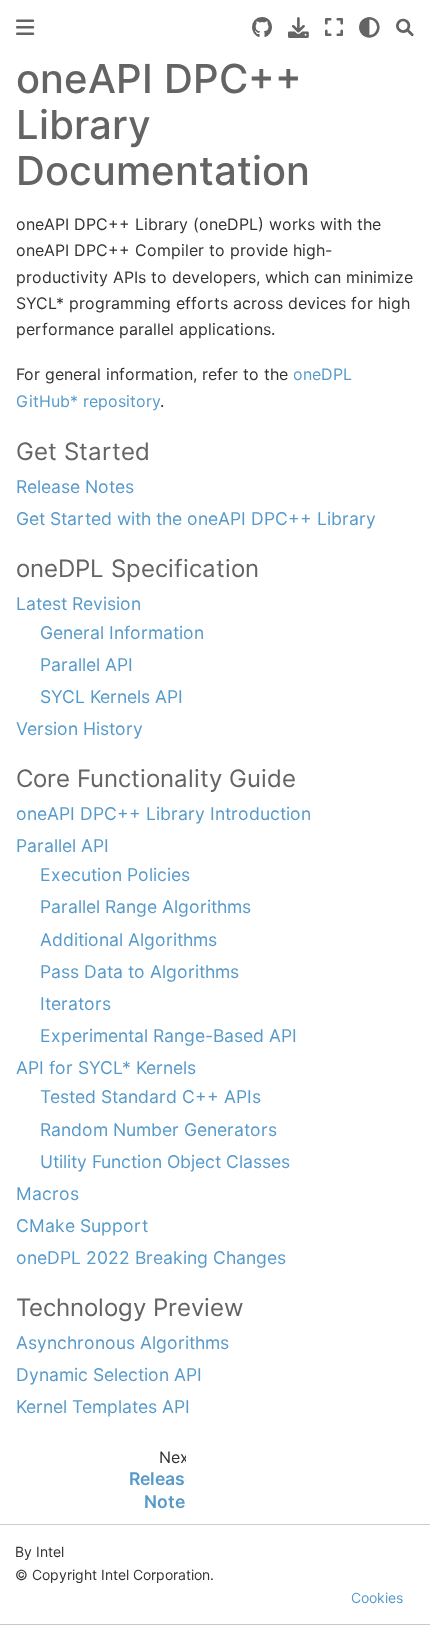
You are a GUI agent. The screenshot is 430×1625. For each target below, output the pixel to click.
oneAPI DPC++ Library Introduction (163, 813)
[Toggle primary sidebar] (25, 27)
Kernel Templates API (103, 1406)
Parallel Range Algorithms (145, 906)
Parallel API (86, 664)
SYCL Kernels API (111, 696)
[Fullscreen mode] (334, 27)
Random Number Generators (158, 1129)
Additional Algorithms (128, 939)
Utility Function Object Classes (165, 1161)
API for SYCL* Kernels (106, 1067)
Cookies (377, 1597)
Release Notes (75, 486)
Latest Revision (78, 603)
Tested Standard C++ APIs (150, 1096)
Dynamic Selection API (109, 1374)
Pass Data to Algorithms (139, 971)
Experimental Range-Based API (168, 1035)
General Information (122, 632)
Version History (79, 728)
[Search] (405, 27)
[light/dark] (369, 27)
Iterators (75, 1003)
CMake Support (82, 1225)
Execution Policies (115, 874)
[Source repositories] (262, 27)
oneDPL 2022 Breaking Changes (151, 1257)
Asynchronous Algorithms (122, 1342)
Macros (47, 1193)
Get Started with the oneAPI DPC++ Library (196, 518)
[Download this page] (298, 27)
